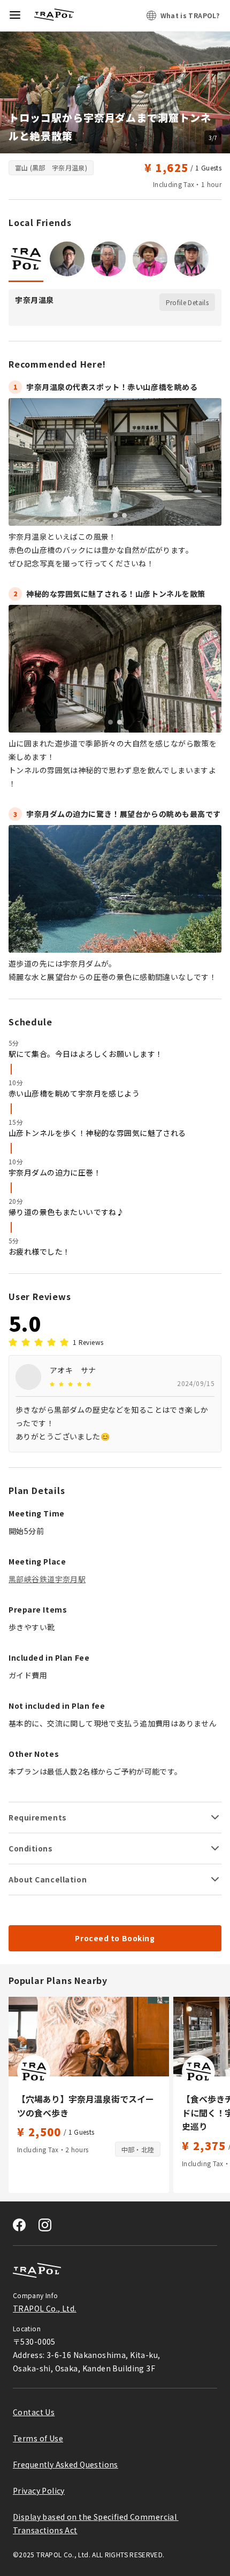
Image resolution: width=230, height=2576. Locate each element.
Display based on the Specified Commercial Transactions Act (96, 2523)
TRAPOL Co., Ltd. (45, 2308)
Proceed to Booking (115, 1938)
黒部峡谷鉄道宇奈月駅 (47, 1579)
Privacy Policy (39, 2491)
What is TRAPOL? (190, 15)
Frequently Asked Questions (66, 2464)
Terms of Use (38, 2438)
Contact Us (34, 2412)
